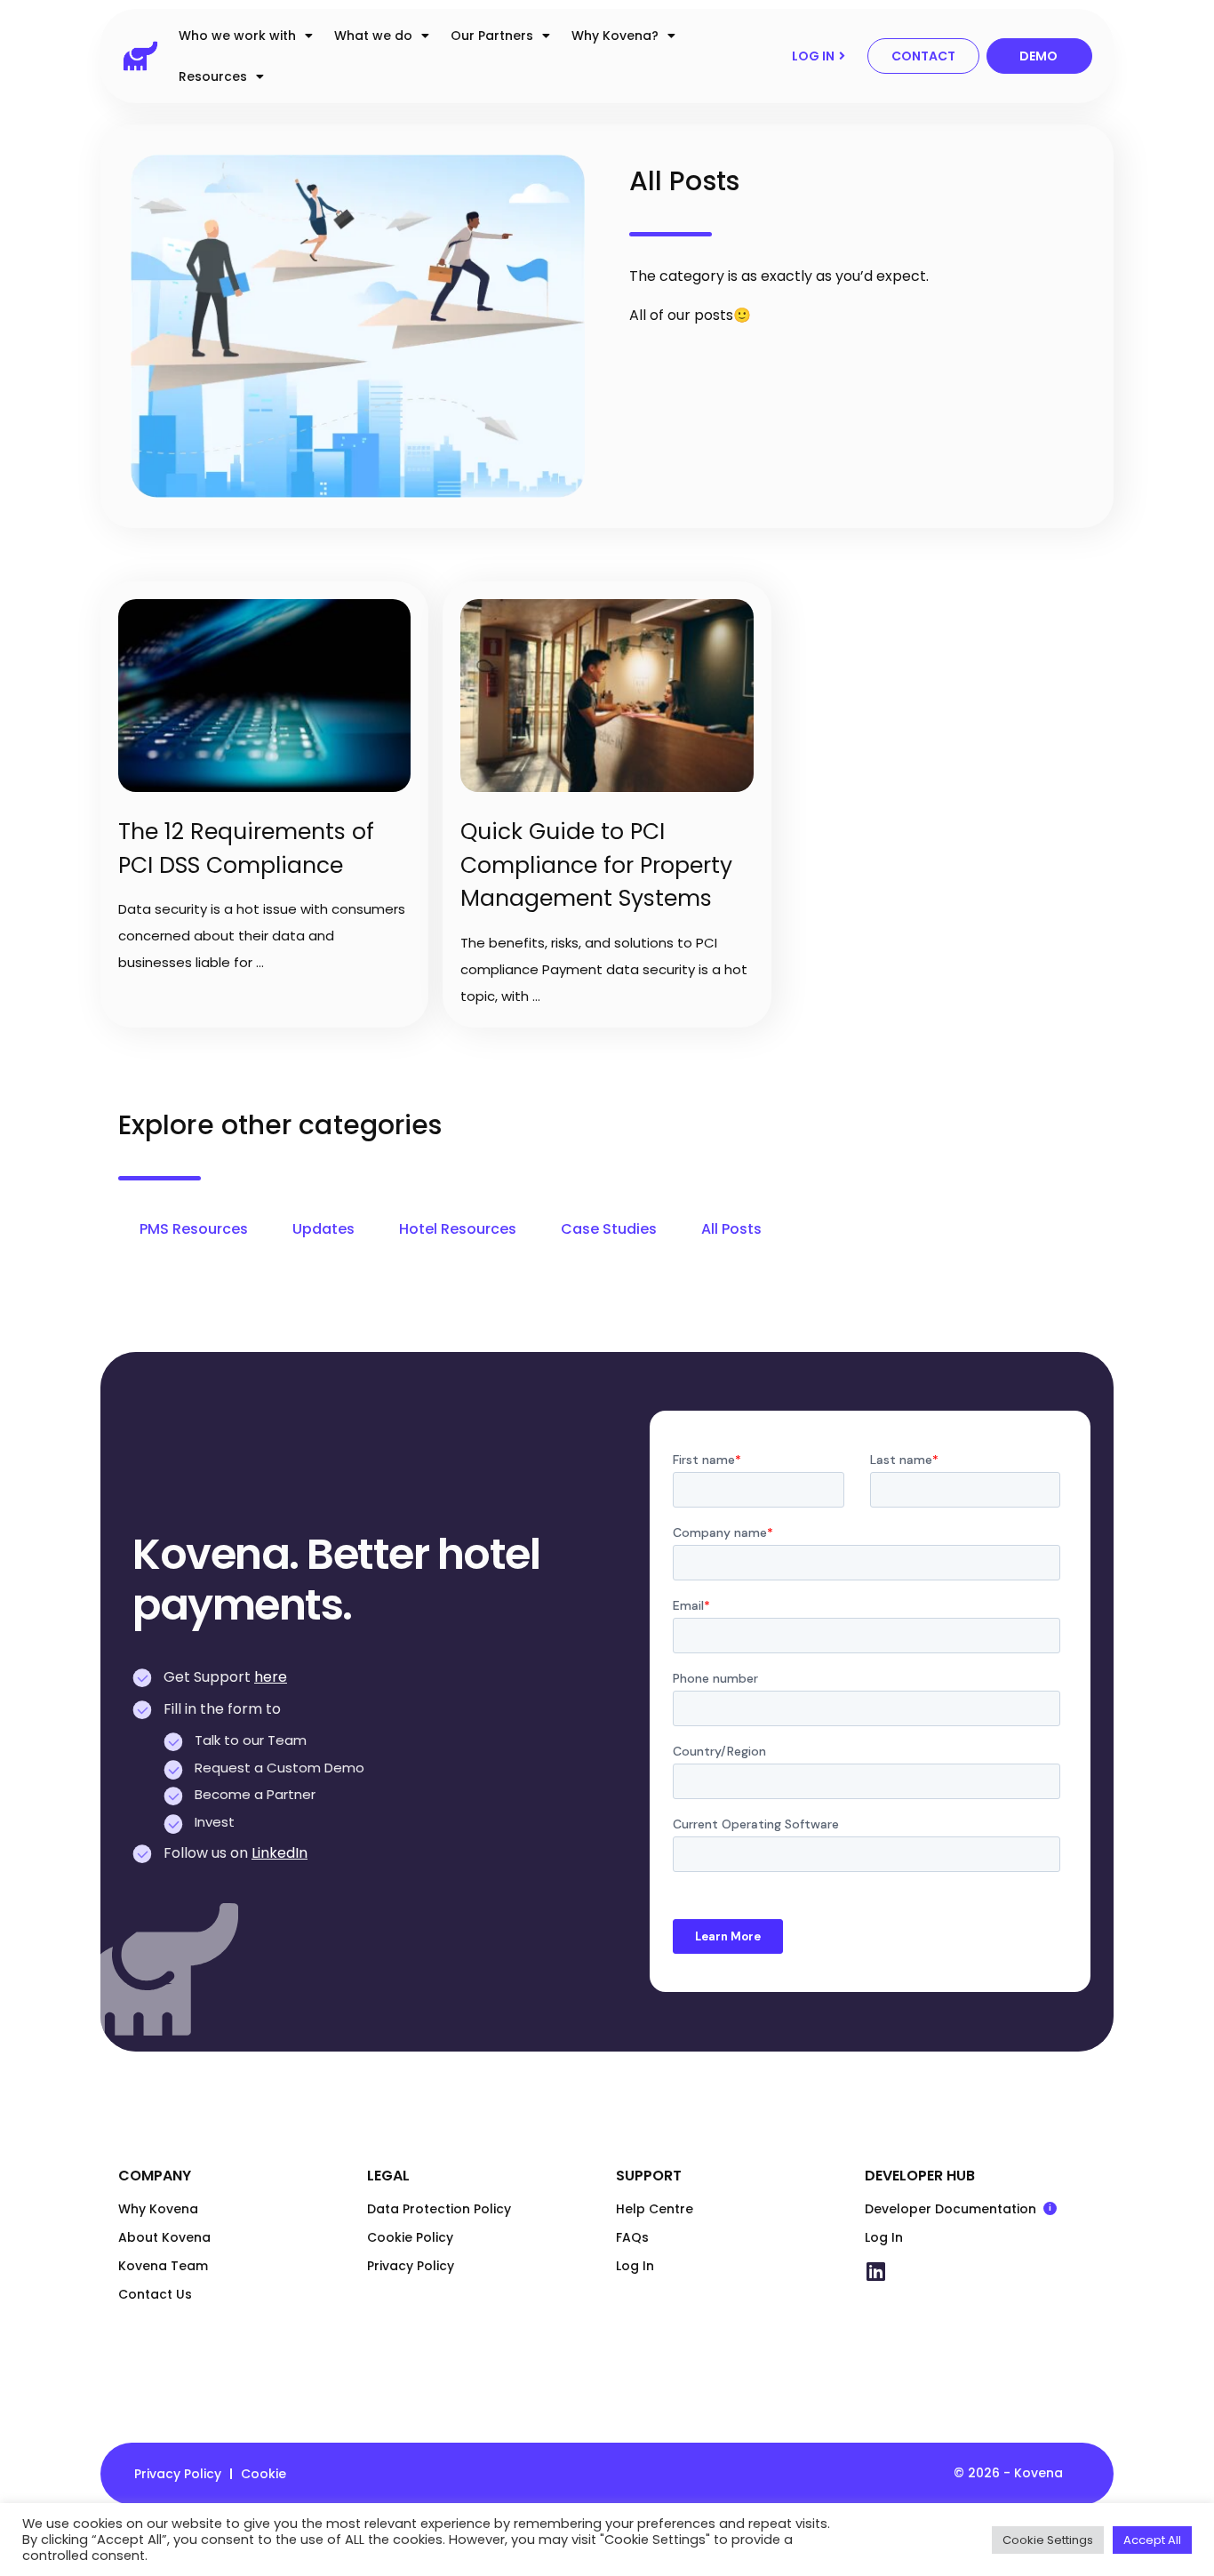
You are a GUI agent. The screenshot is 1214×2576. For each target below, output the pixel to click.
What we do (373, 36)
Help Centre (655, 2209)
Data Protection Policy (439, 2209)
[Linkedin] (875, 2271)
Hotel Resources (458, 1229)
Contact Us (155, 2294)
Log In (635, 2266)
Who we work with (237, 36)
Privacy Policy (411, 2266)
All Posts (731, 1229)
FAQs (632, 2237)
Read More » (134, 589)
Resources (213, 76)
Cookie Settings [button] (1048, 2540)
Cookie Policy (410, 2237)
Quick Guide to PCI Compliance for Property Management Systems (596, 865)
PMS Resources (194, 1229)
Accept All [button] (1152, 2540)
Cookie (264, 2474)
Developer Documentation (980, 2209)
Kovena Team (163, 2266)
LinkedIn (280, 1853)
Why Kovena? (615, 36)
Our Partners (492, 36)
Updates (323, 1229)
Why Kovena (158, 2209)
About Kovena (164, 2237)
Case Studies (609, 1229)
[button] (819, 56)
